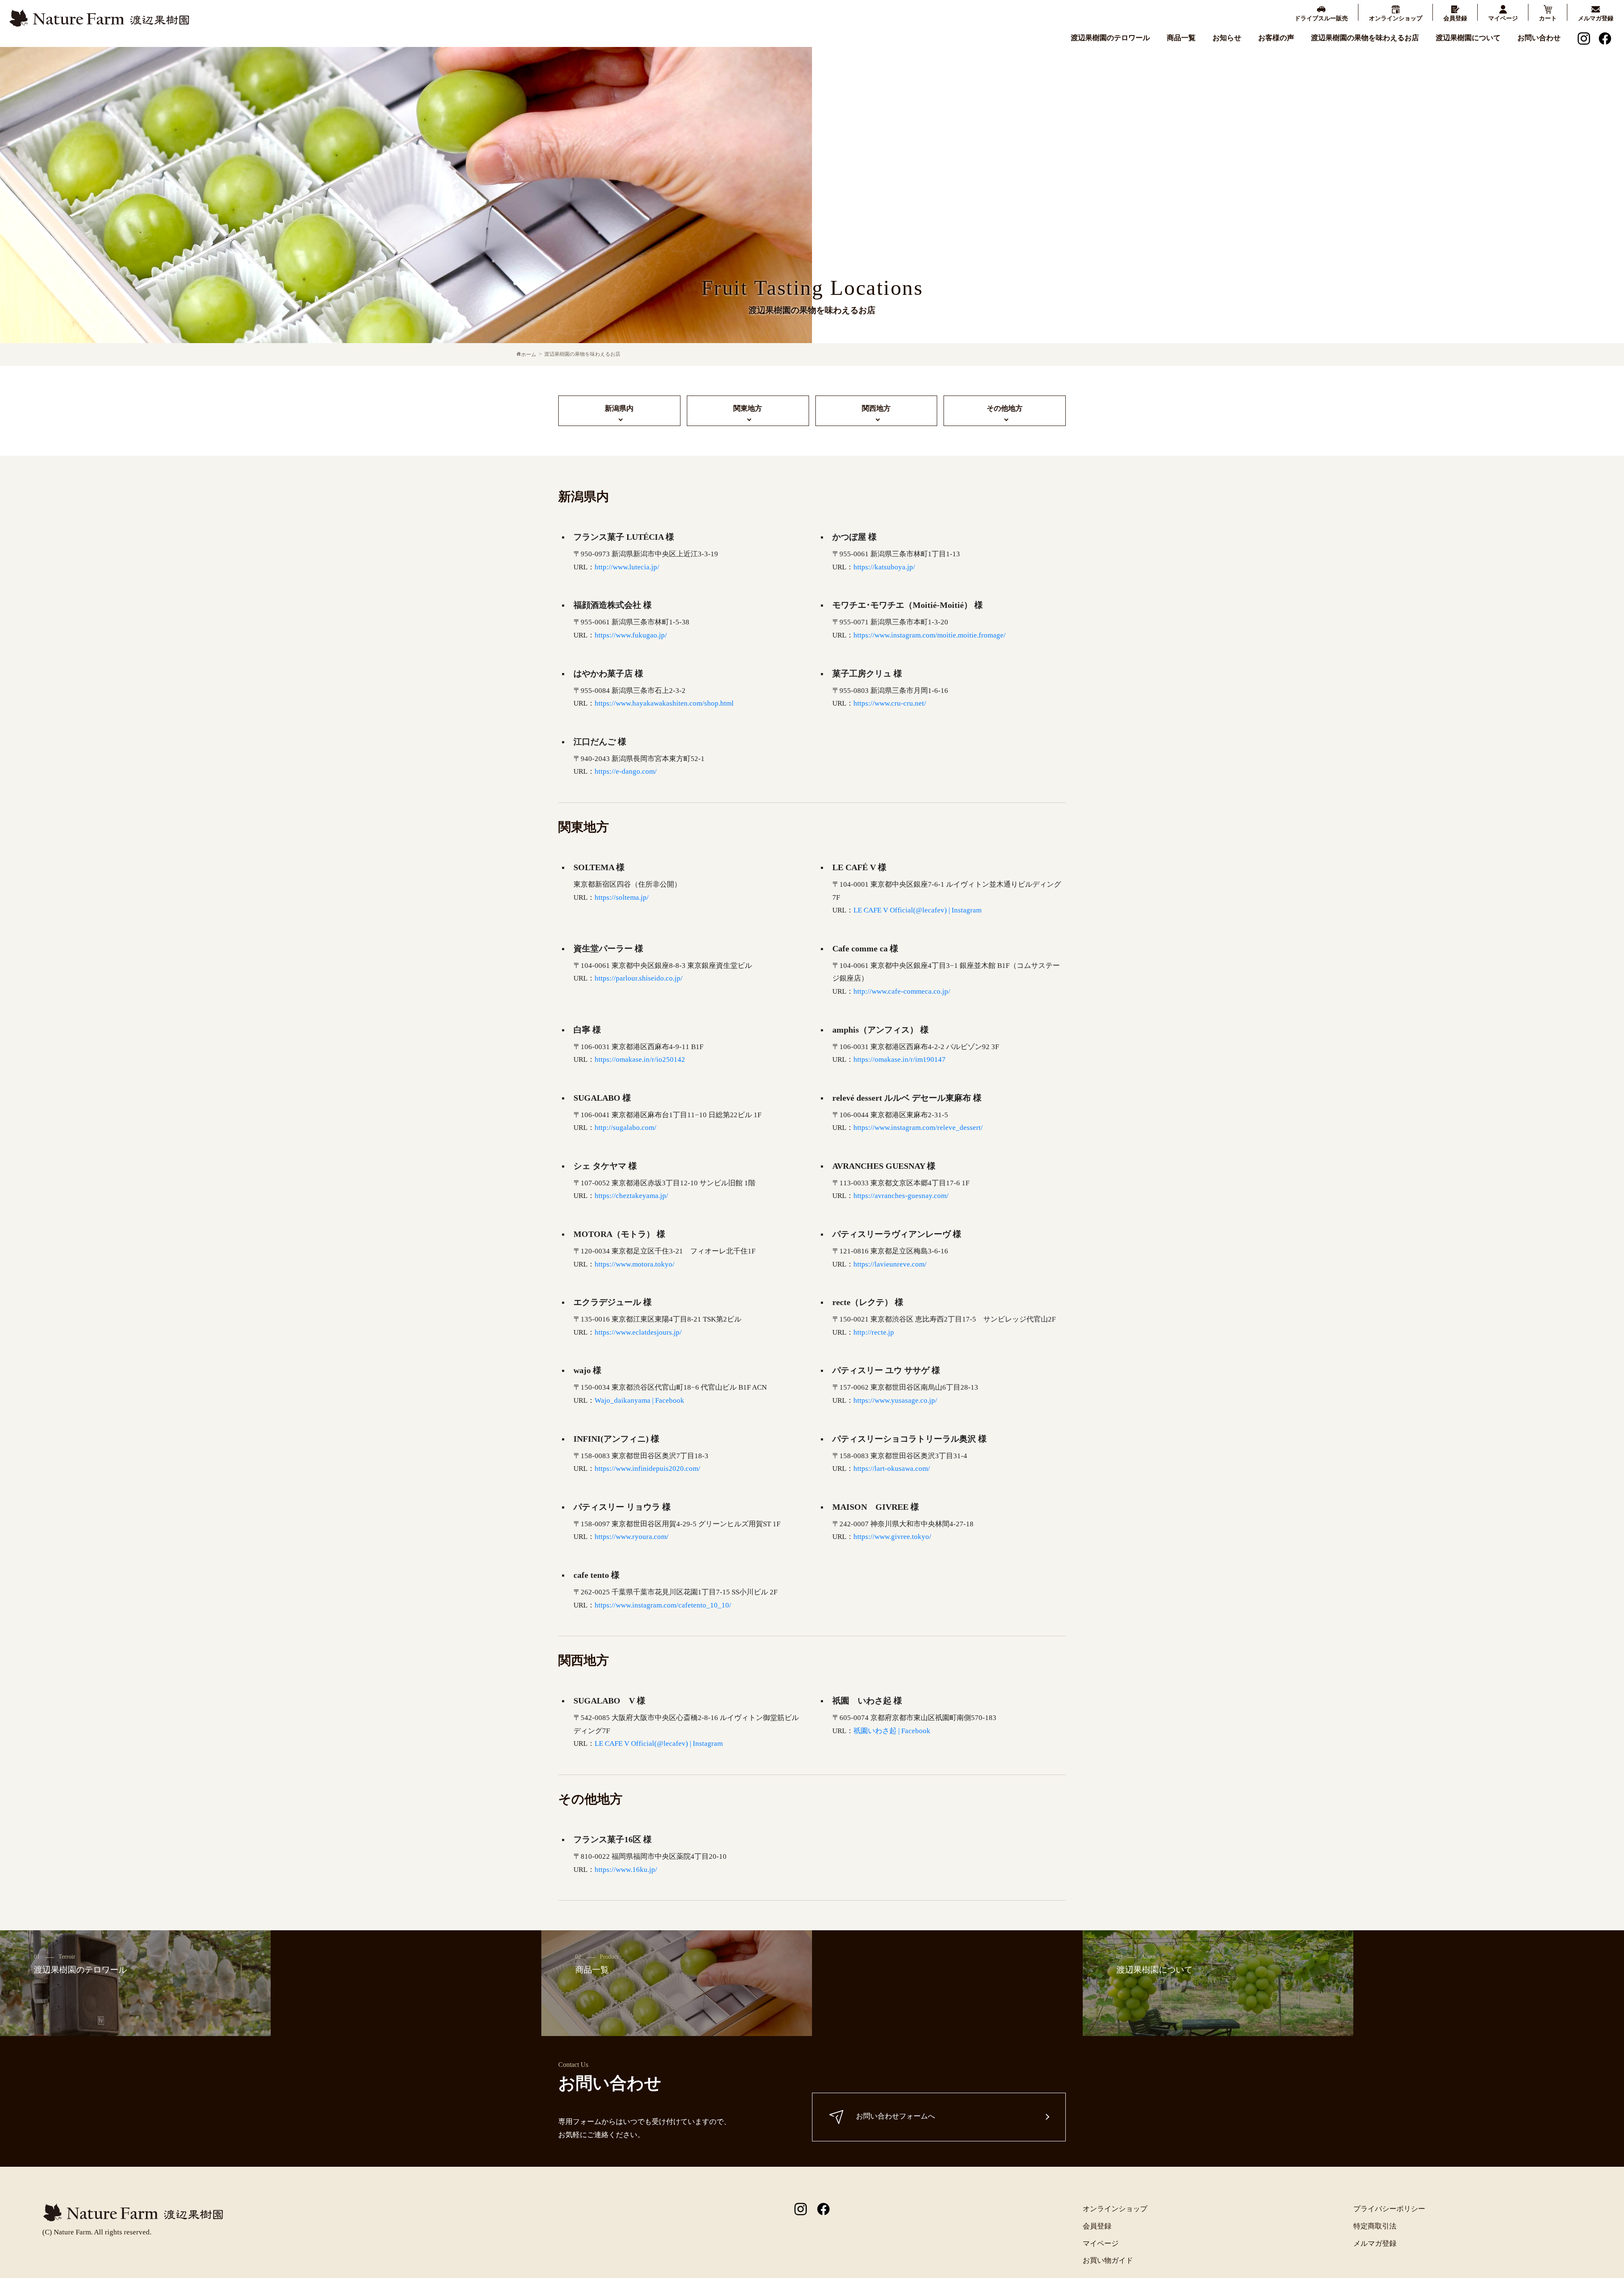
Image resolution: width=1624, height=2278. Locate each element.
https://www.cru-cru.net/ (890, 703)
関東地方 (748, 408)
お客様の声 (1276, 38)
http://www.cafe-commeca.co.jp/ (902, 991)
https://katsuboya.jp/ (884, 567)
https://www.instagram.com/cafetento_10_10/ (663, 1605)
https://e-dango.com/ (626, 771)
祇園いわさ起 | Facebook (892, 1731)
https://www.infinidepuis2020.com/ (647, 1469)
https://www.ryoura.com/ (632, 1537)
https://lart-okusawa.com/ (892, 1469)
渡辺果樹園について (1468, 38)
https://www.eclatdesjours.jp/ (638, 1332)
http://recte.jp (874, 1332)
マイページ (1101, 2244)
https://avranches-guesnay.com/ (901, 1196)
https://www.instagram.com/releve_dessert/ (918, 1128)
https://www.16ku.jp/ (626, 1870)
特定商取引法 (1375, 2226)
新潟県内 (619, 408)
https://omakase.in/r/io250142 (640, 1059)
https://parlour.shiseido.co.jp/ (639, 978)
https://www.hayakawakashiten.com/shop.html (664, 703)
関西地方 (876, 408)
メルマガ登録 (1375, 2244)
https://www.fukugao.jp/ (631, 635)
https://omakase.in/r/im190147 (900, 1059)
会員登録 (1097, 2226)
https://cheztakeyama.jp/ (631, 1196)
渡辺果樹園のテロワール (1110, 38)
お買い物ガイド (1108, 2260)
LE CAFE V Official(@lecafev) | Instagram (918, 910)
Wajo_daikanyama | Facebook (639, 1400)
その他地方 (1005, 408)
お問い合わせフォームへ (896, 2117)
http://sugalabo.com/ (625, 1128)
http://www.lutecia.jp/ (627, 567)
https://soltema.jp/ (622, 897)
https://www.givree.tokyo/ (892, 1537)
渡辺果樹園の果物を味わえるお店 (1365, 38)
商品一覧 (1181, 38)
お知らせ (1227, 38)
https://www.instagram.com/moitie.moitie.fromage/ (930, 635)
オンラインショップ (1115, 2209)
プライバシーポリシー (1389, 2209)
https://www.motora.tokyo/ (635, 1264)
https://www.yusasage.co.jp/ (895, 1400)
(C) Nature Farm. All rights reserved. (97, 2232)
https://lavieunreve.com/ (890, 1264)
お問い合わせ (1539, 38)
